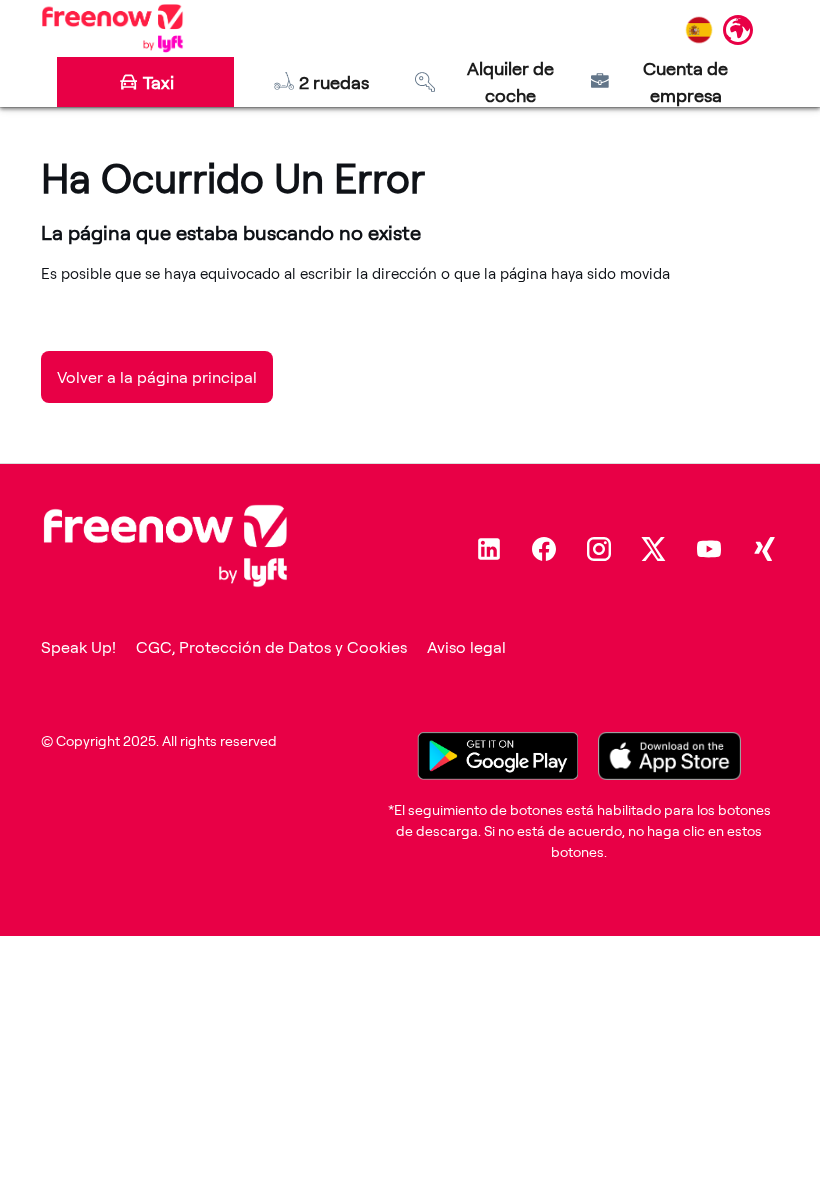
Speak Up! (78, 647)
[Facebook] (544, 549)
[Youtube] (709, 549)
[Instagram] (599, 549)
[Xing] (764, 549)
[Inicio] (112, 28)
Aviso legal (466, 647)
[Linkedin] (489, 549)
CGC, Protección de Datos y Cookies (271, 647)
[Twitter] (654, 549)
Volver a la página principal (157, 377)
